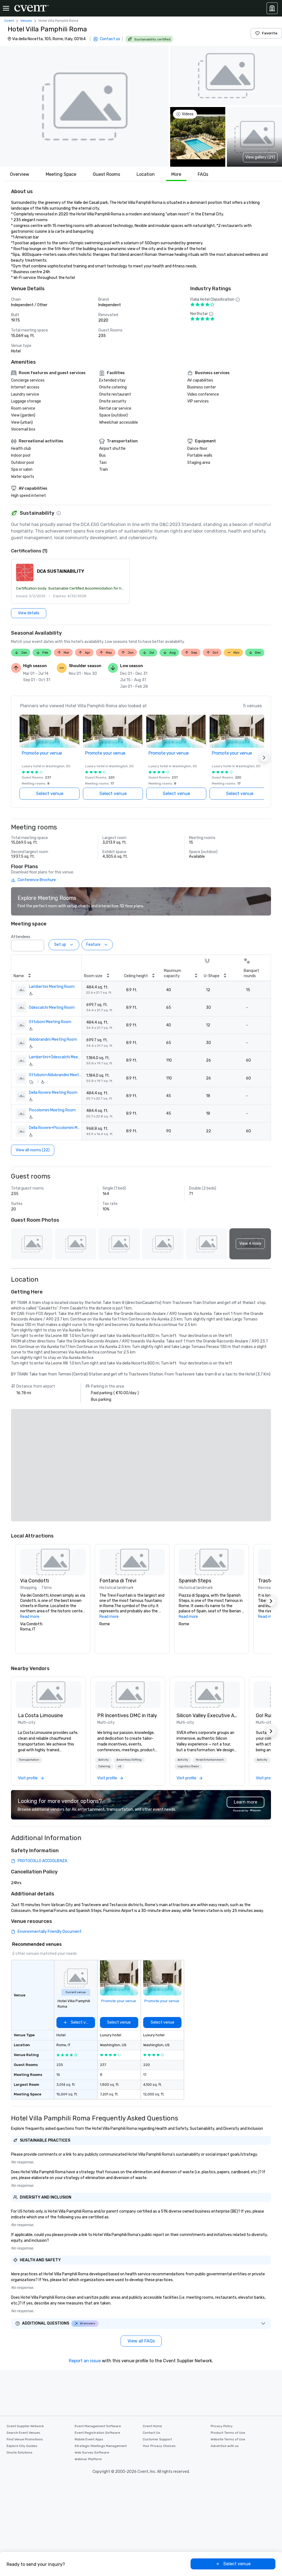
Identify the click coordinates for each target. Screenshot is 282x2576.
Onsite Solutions (20, 2452)
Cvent (9, 21)
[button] (84, 106)
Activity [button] (104, 1760)
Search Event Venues (23, 2433)
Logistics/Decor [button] (188, 1766)
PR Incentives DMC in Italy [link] (127, 1715)
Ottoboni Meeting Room (50, 1022)
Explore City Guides (22, 2446)
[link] (48, 1695)
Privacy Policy (222, 2426)
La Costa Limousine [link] (40, 1715)
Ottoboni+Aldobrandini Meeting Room (55, 1075)
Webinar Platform (88, 2459)
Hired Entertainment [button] (210, 1760)
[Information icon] (59, 513)
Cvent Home (152, 2426)
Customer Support (157, 2439)
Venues (26, 21)
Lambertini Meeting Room (52, 987)
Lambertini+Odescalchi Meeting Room (55, 1057)
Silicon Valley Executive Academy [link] (207, 1715)
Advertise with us (225, 2446)
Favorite (270, 33)
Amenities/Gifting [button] (129, 1760)
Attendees (21, 937)
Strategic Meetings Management (101, 2446)
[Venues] (272, 8)
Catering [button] (104, 1766)
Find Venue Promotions (25, 2439)
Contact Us (151, 2433)
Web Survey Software (92, 2452)
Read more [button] (30, 1617)
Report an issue (85, 2361)
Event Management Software (98, 2426)
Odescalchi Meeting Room (52, 1008)
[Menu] (6, 8)
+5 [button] (120, 1766)
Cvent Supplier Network (25, 2426)
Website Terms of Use (228, 2439)
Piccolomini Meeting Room (52, 1110)
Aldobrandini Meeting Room (53, 1039)
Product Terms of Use (228, 2433)
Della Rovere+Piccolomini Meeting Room (55, 1128)
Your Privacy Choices (159, 2446)
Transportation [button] (29, 1760)
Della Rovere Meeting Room (53, 1093)
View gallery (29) (260, 157)
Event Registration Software (97, 2433)
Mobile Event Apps (89, 2439)
